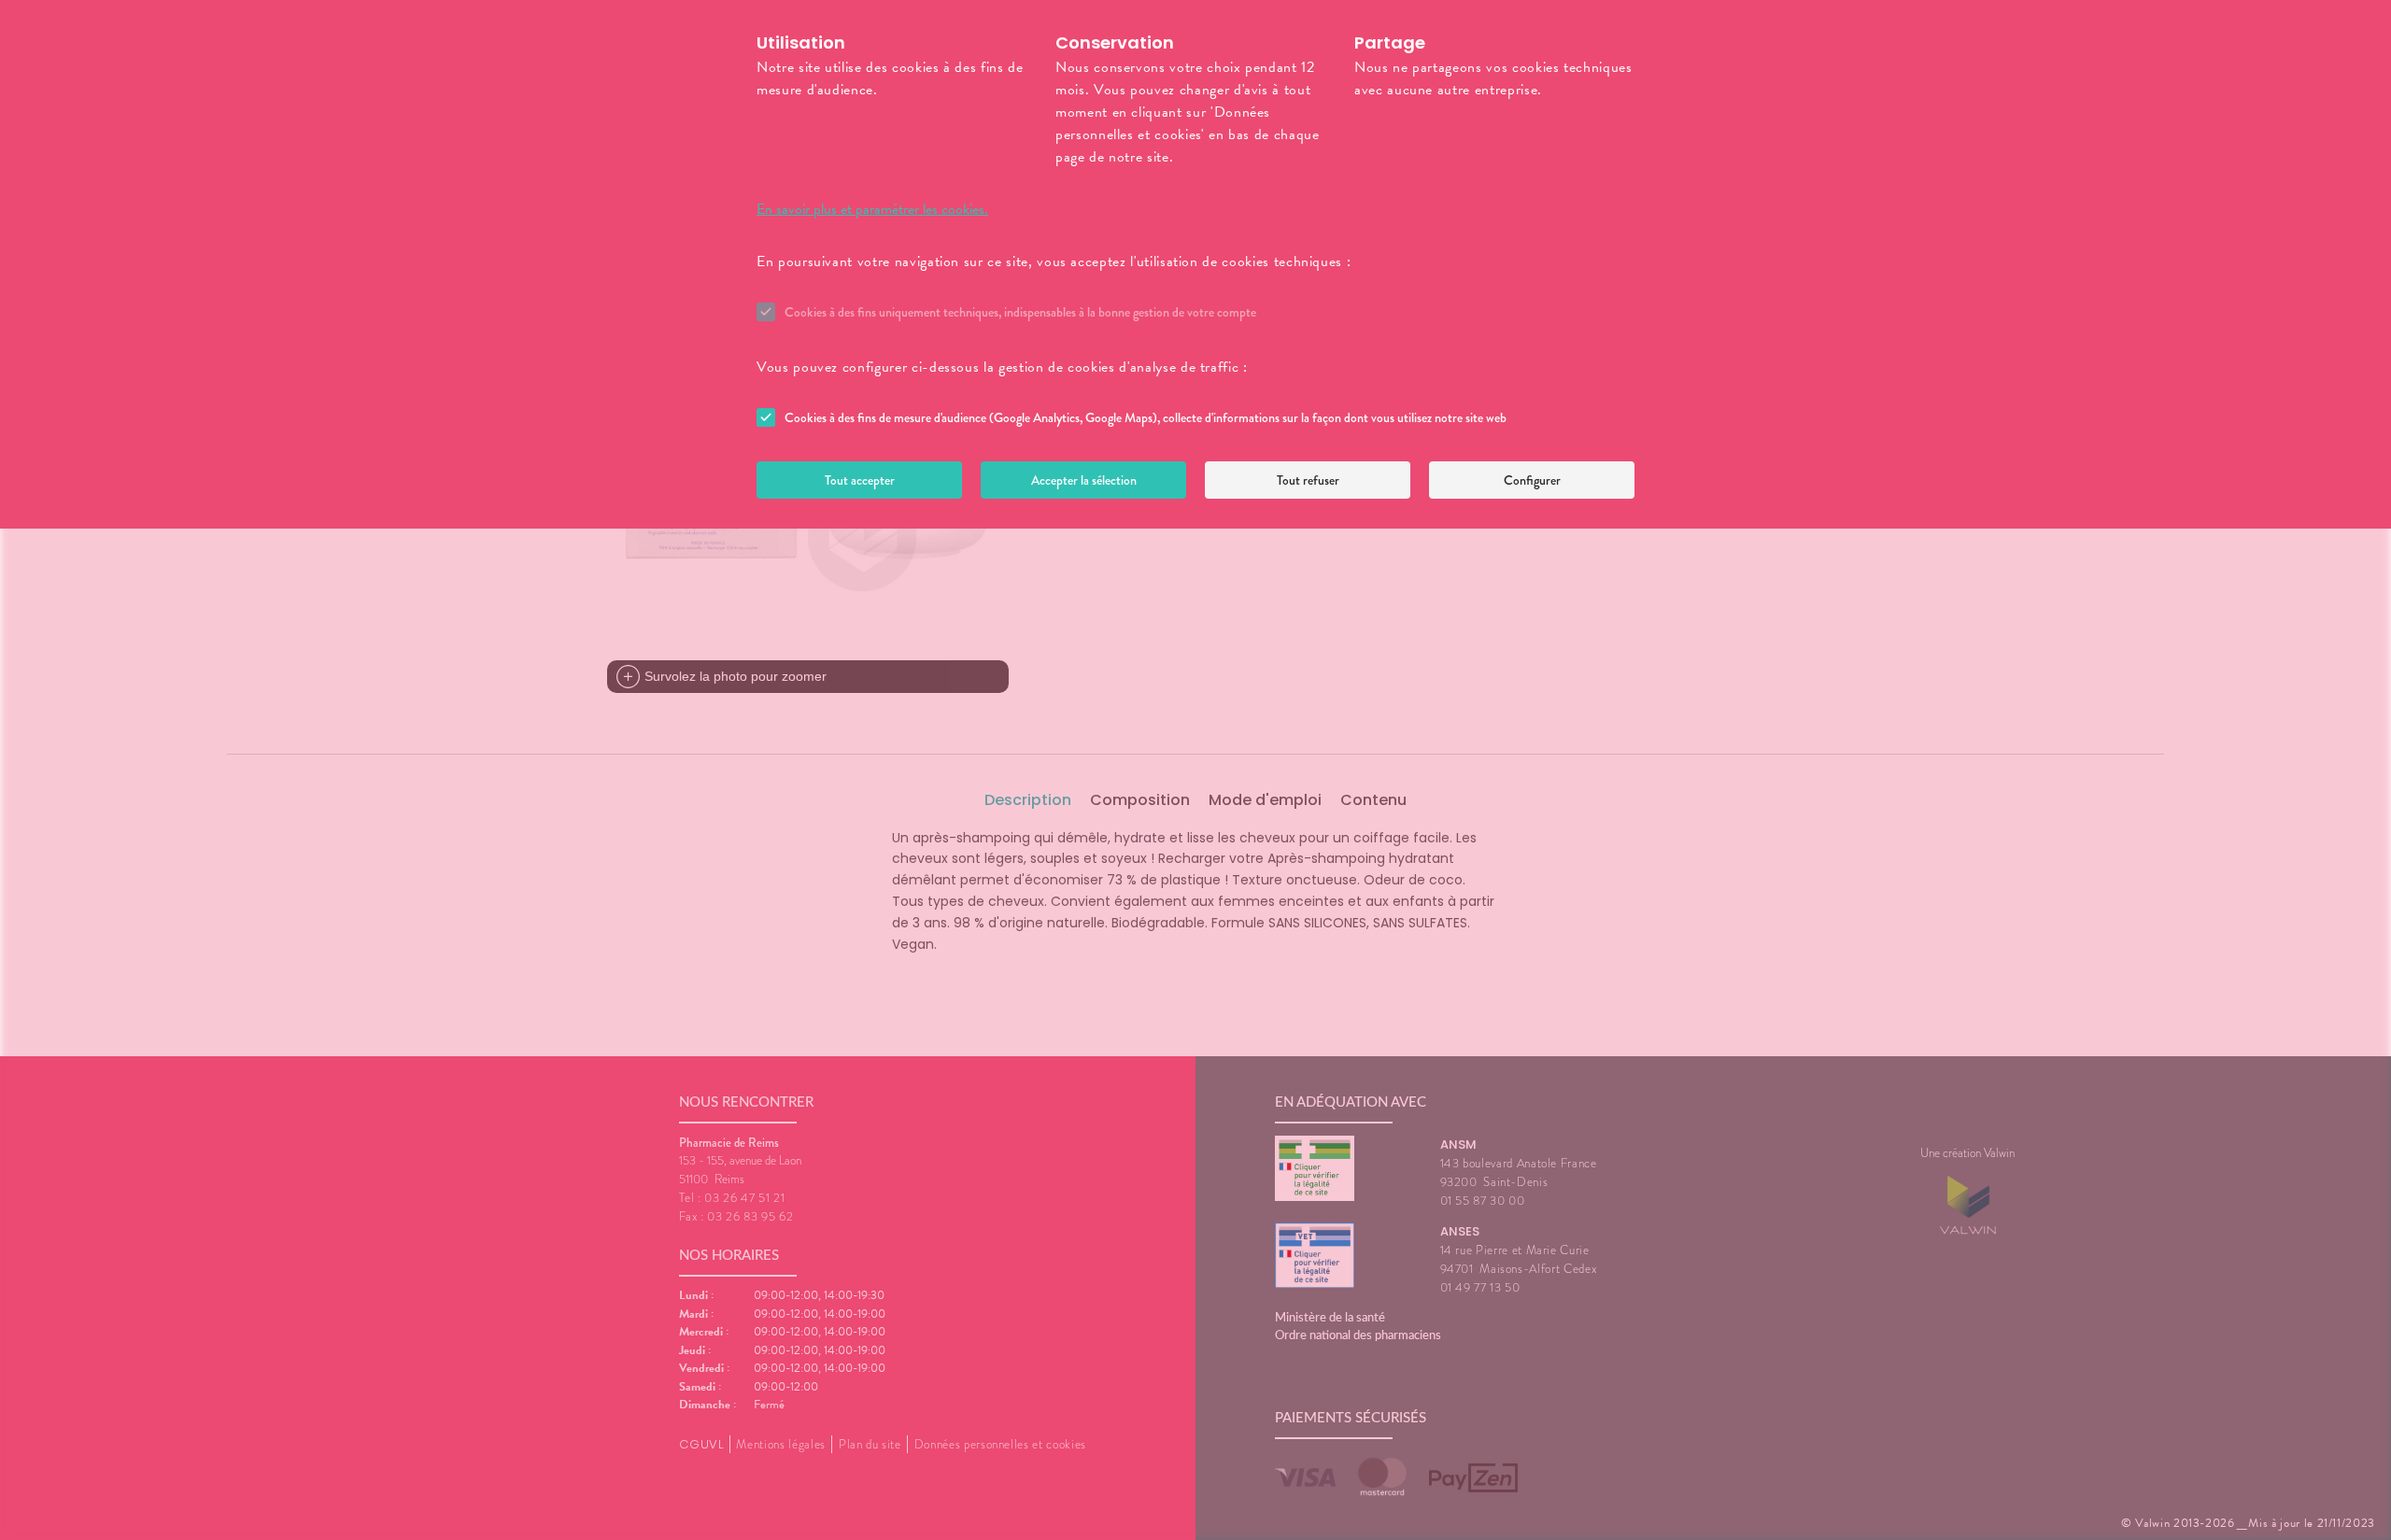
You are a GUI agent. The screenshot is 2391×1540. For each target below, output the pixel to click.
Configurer (1532, 480)
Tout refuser (1308, 480)
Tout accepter (860, 480)
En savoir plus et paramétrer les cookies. (872, 209)
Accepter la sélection (1084, 480)
